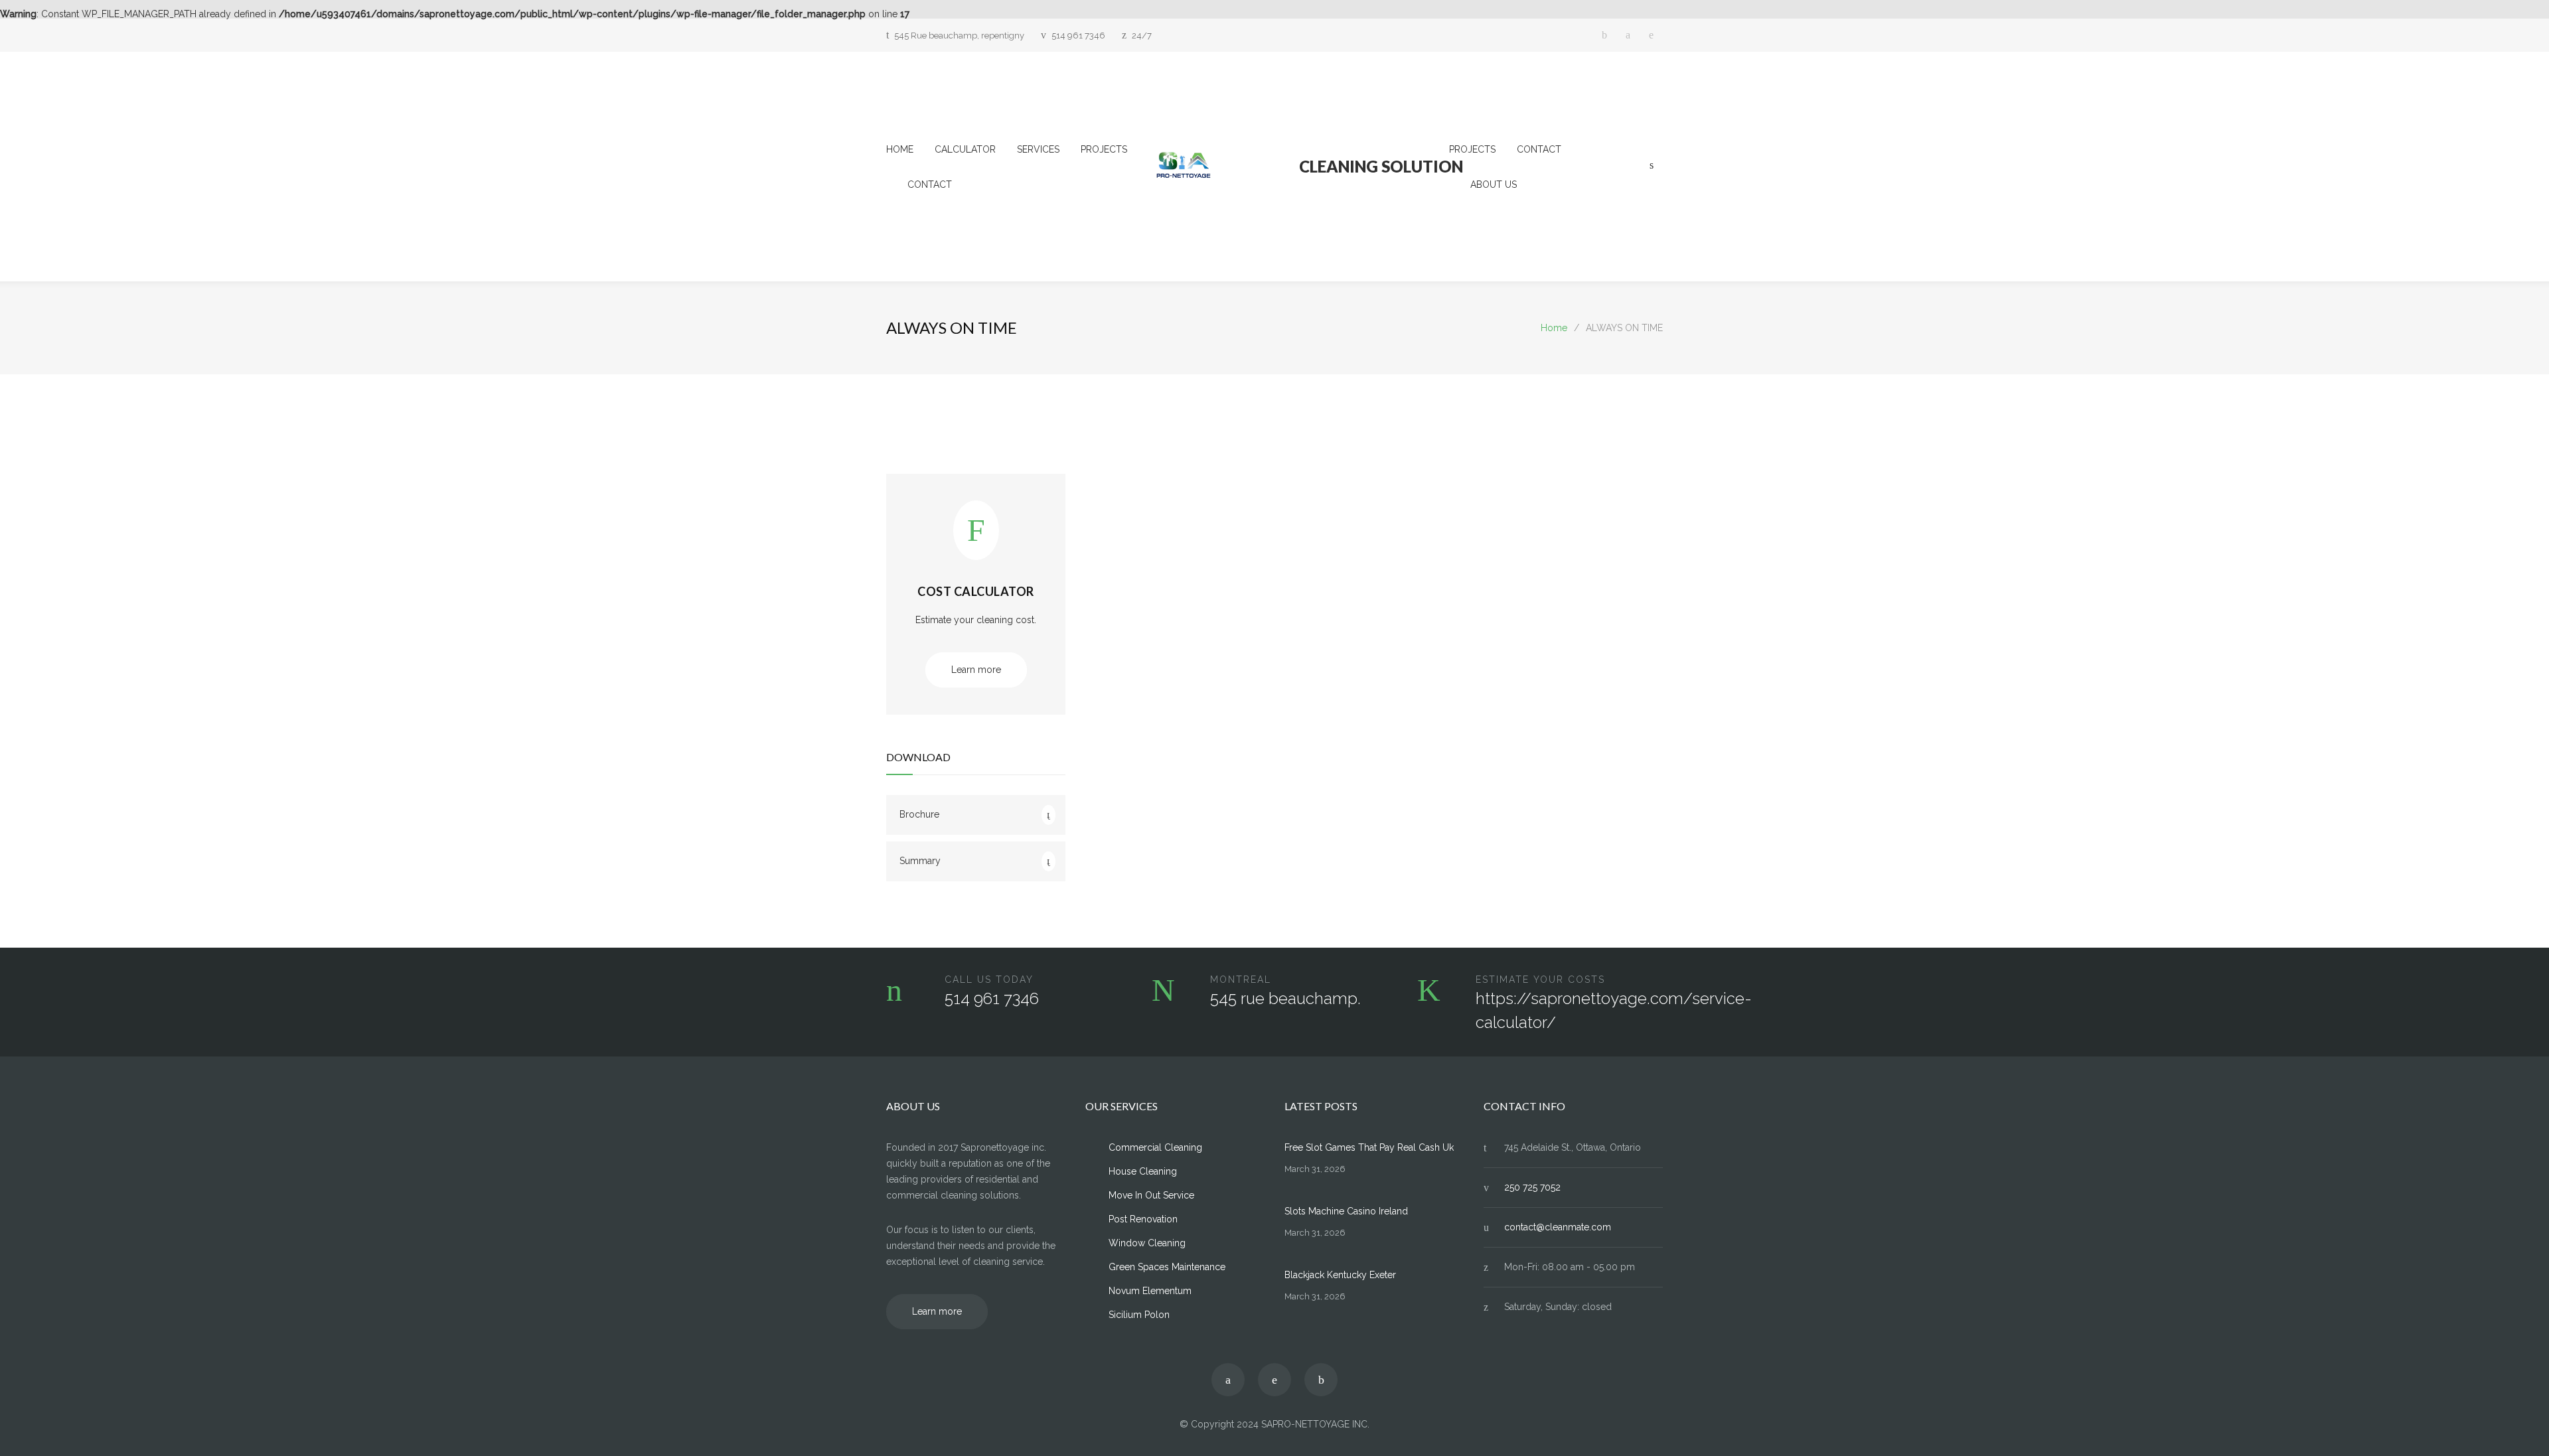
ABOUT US (1494, 184)
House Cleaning (1143, 1171)
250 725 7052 (1532, 1187)
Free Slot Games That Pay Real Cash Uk (1369, 1147)
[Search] (1652, 165)
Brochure (919, 814)
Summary (920, 861)
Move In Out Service (1151, 1195)
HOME (900, 149)
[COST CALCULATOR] (976, 538)
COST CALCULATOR (976, 591)
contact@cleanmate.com (1558, 1227)
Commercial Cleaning (1155, 1147)
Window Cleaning (1147, 1243)
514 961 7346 (1078, 36)
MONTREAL (1241, 980)
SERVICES (1038, 149)
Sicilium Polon (1139, 1315)
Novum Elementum (1150, 1291)
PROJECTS (1104, 149)
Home (1554, 328)
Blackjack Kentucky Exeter (1340, 1275)
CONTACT (930, 184)
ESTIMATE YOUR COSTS (1540, 980)
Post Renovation (1143, 1219)
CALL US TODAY (989, 980)
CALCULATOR (965, 149)
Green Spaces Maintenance (1167, 1267)
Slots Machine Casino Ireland (1346, 1211)
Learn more (976, 670)
